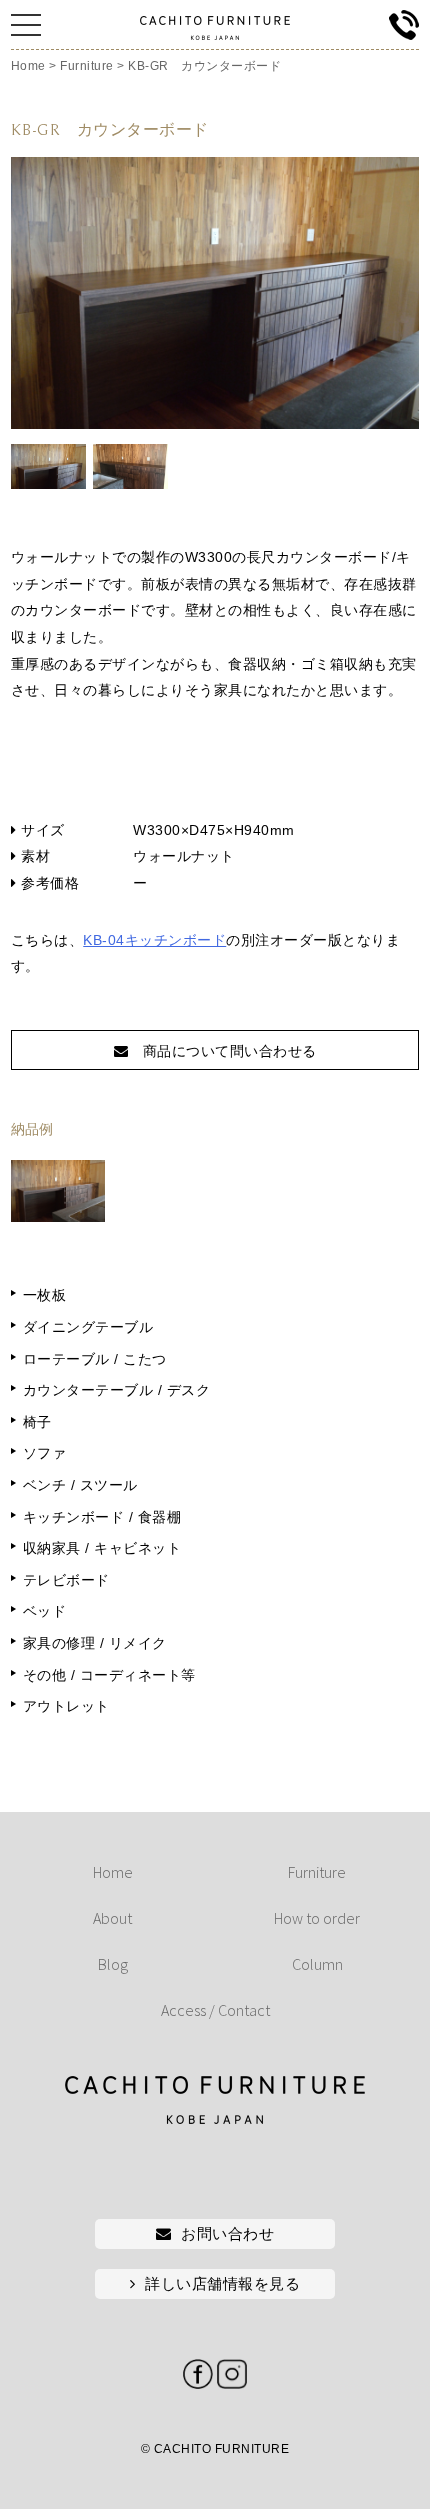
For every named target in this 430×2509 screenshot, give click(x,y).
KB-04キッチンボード (154, 940)
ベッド (45, 1611)
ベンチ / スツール (80, 1485)
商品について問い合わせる (222, 1051)
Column (317, 1964)
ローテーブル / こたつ (95, 1359)
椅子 (37, 1422)
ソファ (45, 1453)
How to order (317, 1918)
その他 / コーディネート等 (109, 1675)
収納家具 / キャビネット (102, 1548)
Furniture (317, 1872)
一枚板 (45, 1295)
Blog (113, 1964)
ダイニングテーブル (88, 1327)
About (112, 1918)
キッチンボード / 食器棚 (102, 1517)
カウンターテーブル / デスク (117, 1390)
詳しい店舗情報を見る (222, 2283)
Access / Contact (215, 2010)
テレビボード (66, 1580)
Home (113, 1872)
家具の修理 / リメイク (95, 1643)
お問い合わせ (227, 2233)
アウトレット (66, 1706)
